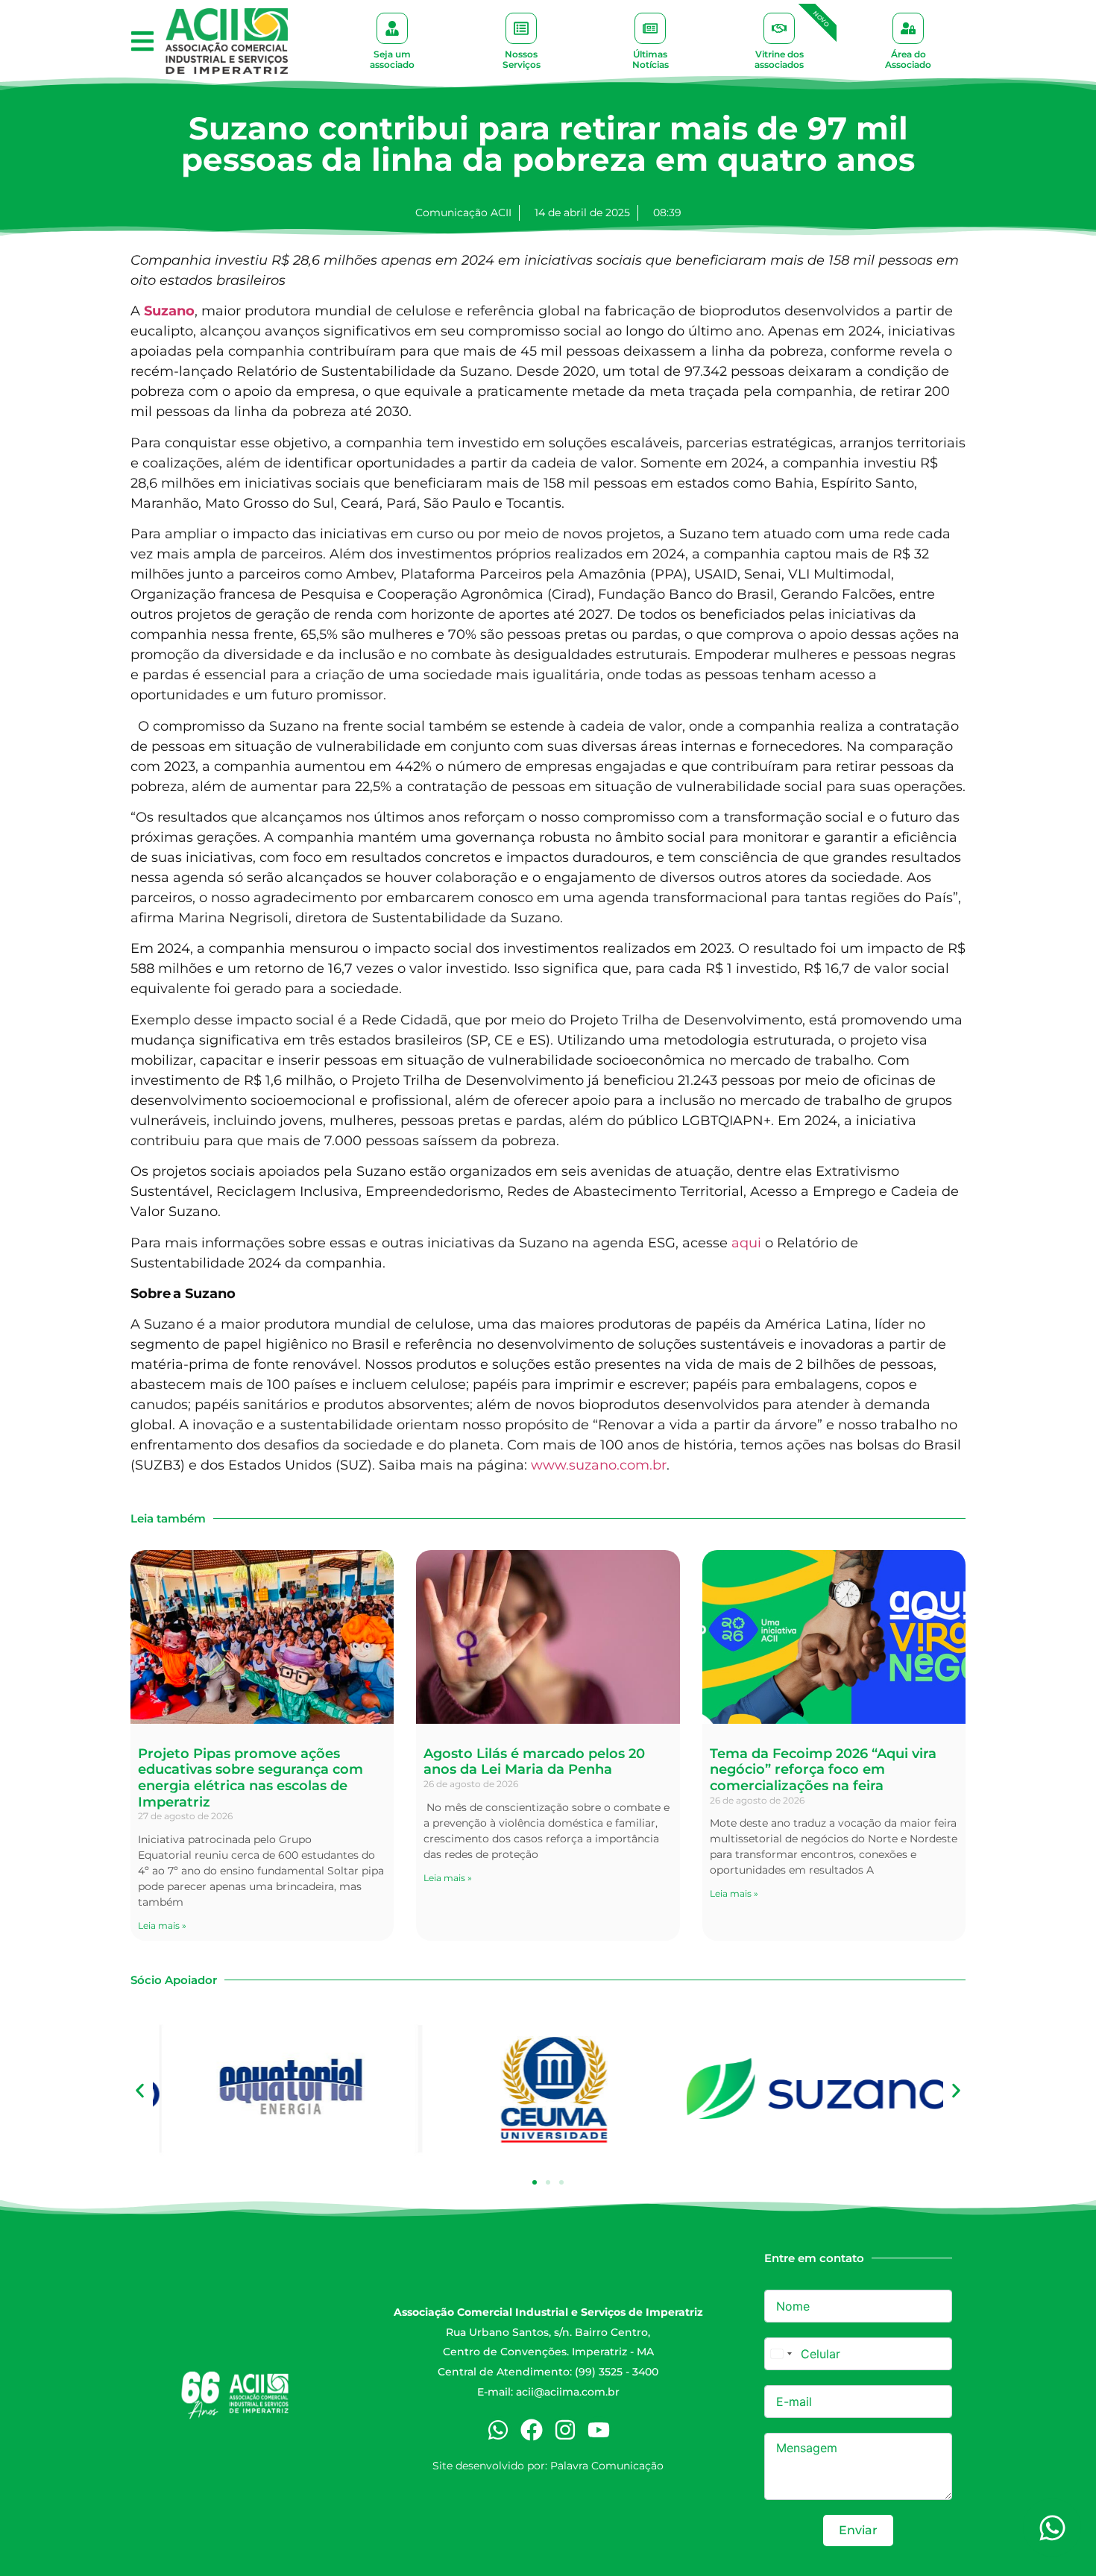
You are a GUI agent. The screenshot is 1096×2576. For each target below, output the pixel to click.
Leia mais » (162, 1925)
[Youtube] (599, 2430)
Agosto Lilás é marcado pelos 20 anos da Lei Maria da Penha (534, 1762)
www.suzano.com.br (599, 1465)
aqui (746, 1243)
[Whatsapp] (498, 2430)
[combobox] (781, 2354)
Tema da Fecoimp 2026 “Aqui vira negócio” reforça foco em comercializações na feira (823, 1770)
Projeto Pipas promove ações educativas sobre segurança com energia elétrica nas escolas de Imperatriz (251, 1778)
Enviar (858, 2530)
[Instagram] (565, 2430)
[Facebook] (532, 2430)
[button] (142, 41)
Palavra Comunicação (607, 2466)
